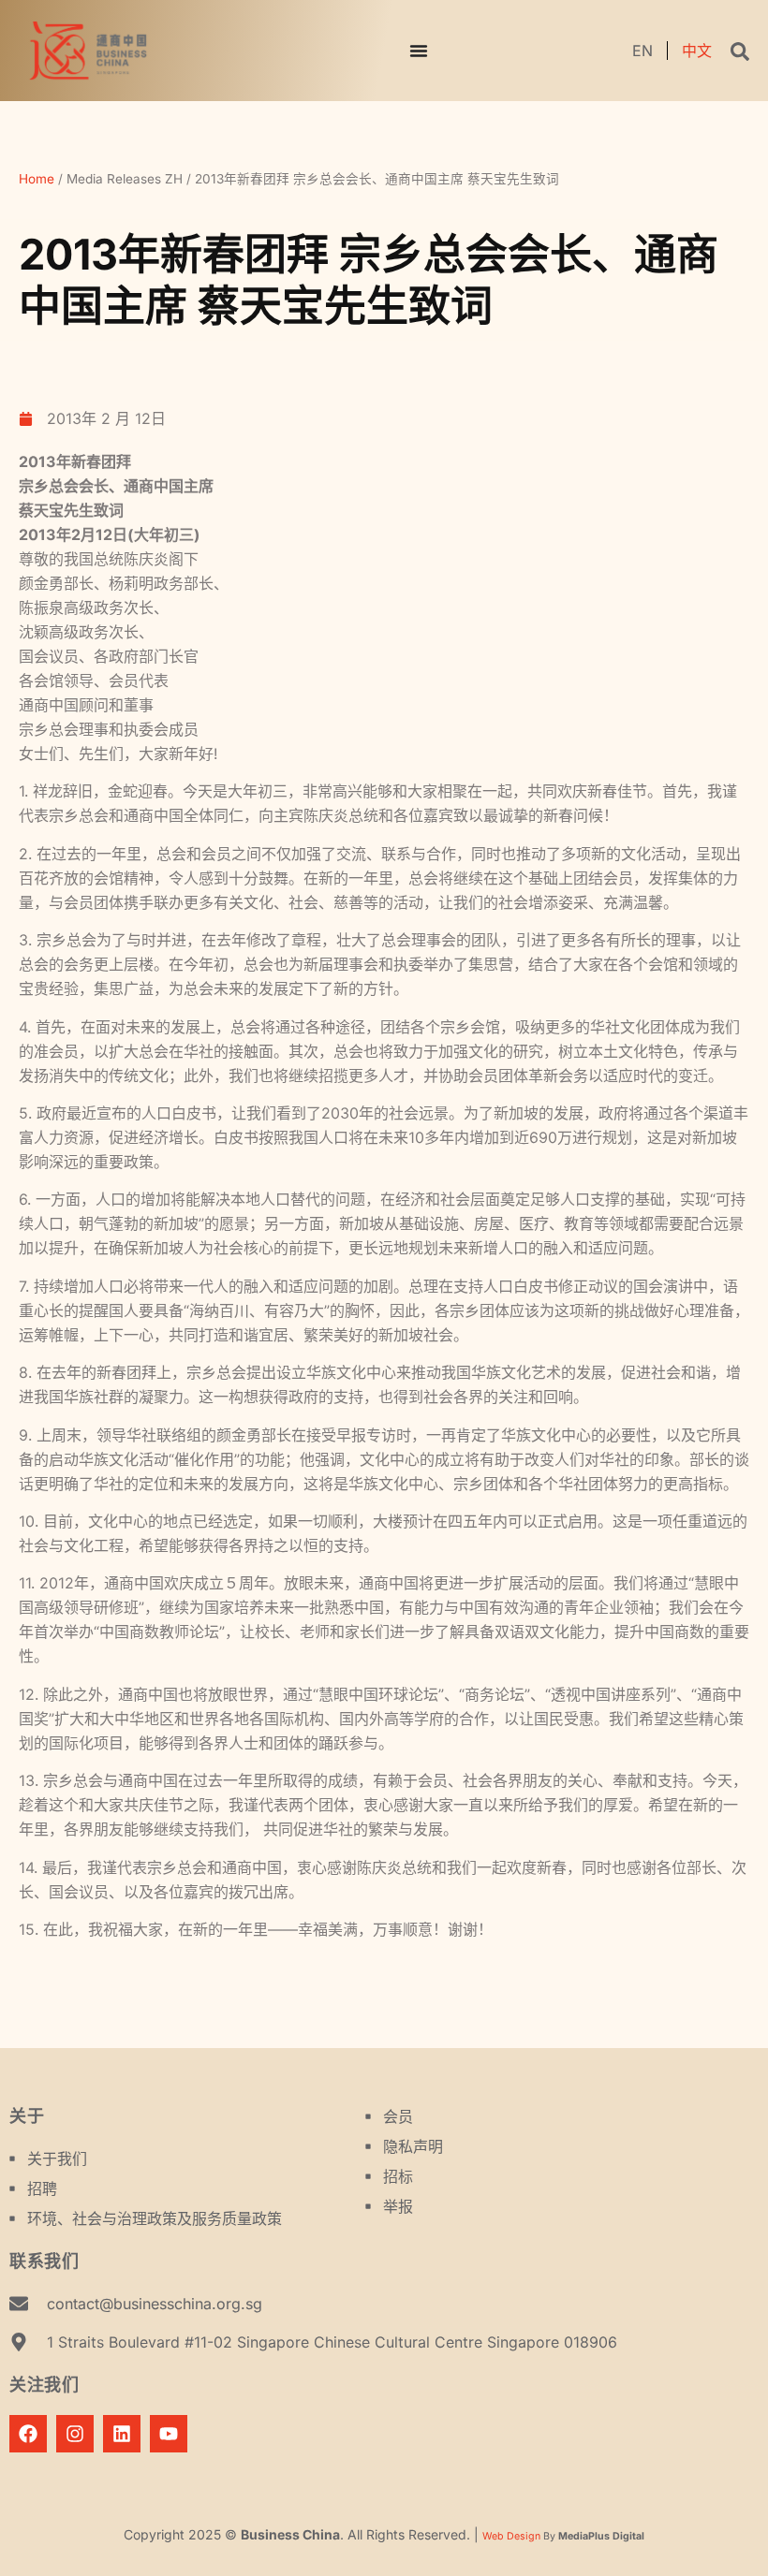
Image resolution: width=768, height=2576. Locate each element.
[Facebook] (28, 2434)
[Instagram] (75, 2434)
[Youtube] (169, 2434)
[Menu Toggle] (419, 51)
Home (37, 179)
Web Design (511, 2536)
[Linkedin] (122, 2434)
